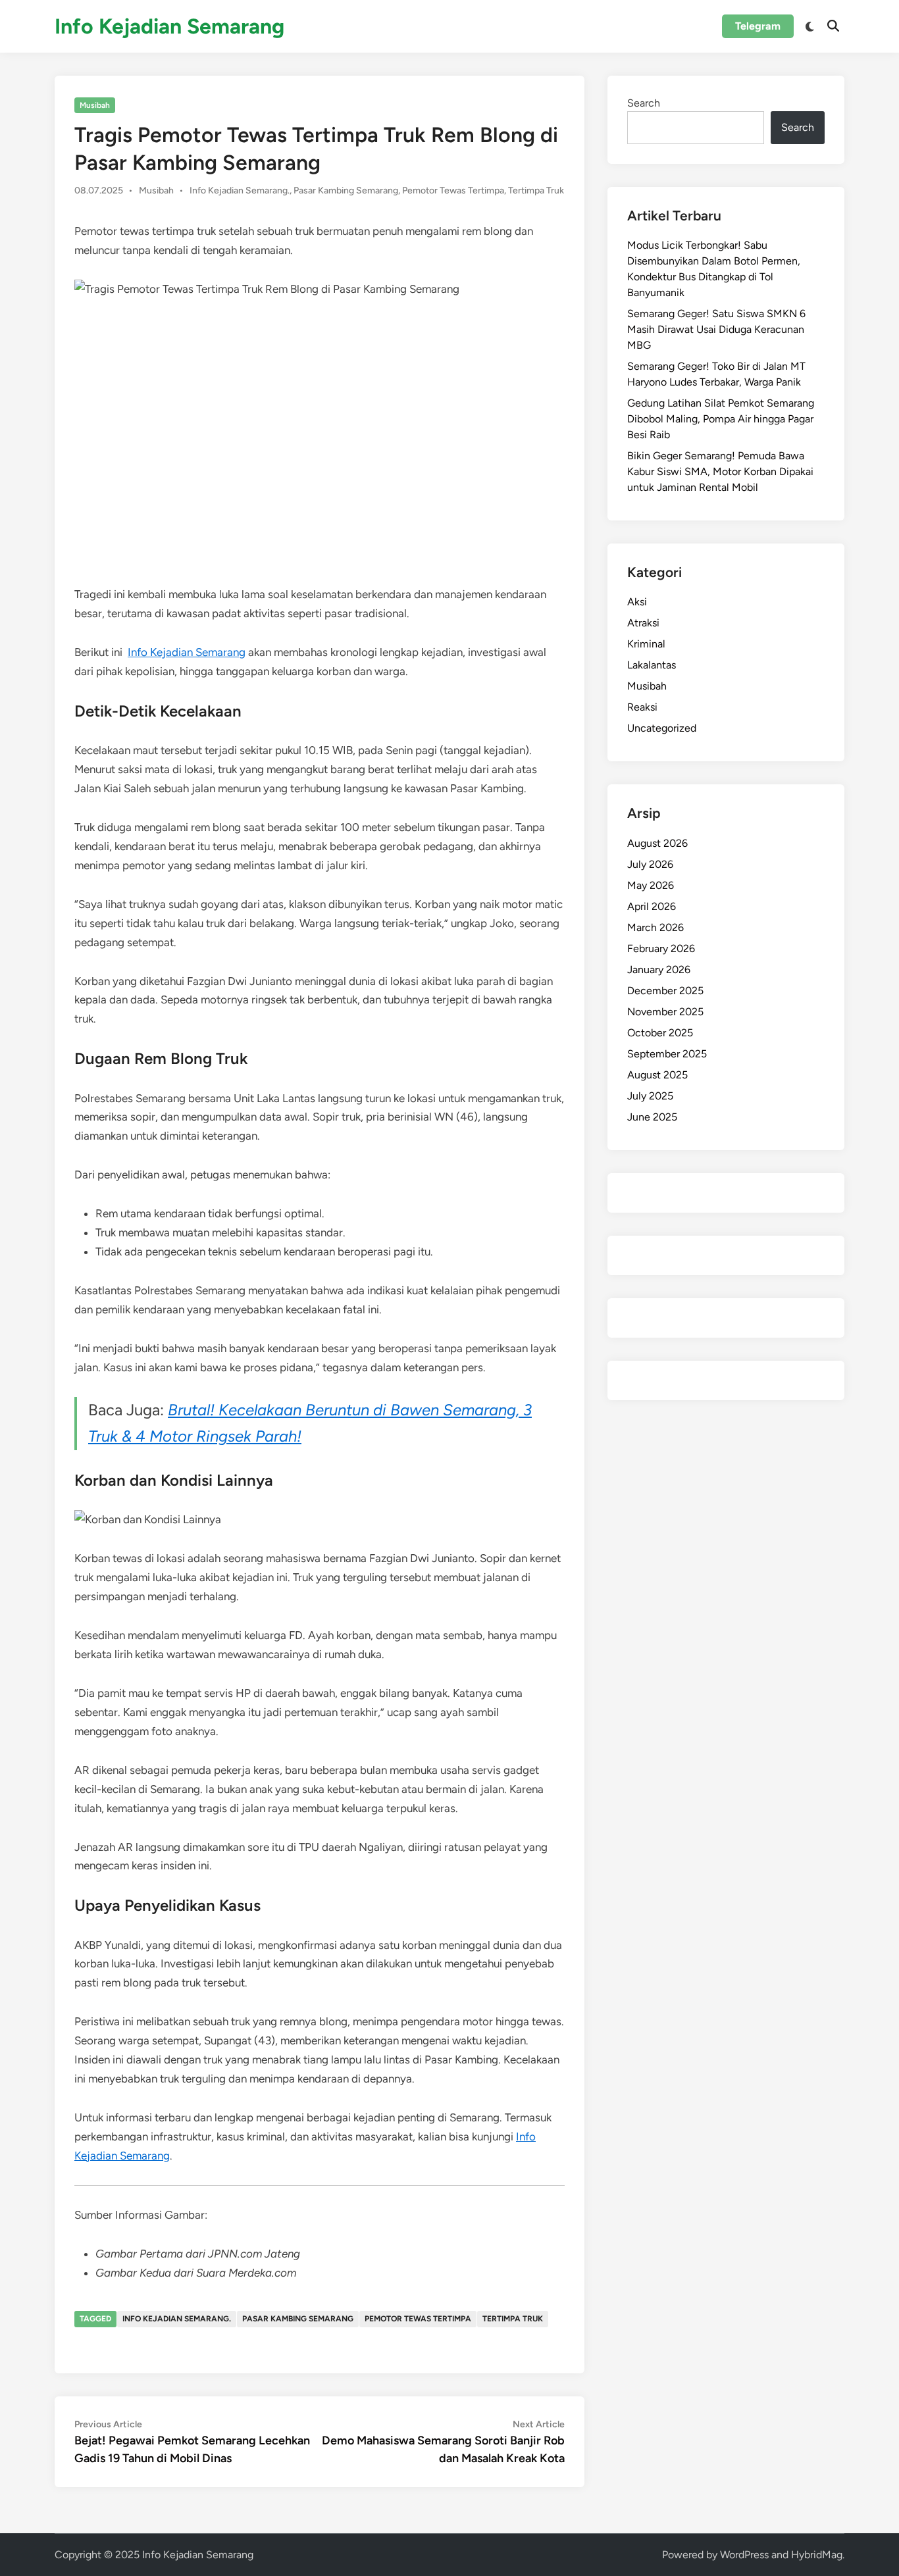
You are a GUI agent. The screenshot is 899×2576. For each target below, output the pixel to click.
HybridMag (817, 2555)
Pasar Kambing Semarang (346, 190)
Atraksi (643, 623)
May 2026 (651, 885)
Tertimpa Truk (536, 190)
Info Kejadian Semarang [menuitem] (187, 652)
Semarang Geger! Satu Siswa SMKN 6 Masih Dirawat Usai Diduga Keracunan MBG (716, 329)
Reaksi (642, 707)
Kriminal (646, 644)
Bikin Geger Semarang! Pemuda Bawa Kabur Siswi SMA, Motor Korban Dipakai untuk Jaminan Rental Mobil (720, 471)
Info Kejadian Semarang (169, 26)
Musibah (95, 105)
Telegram (758, 26)
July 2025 (650, 1096)
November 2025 (665, 1012)
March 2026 (655, 927)
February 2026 (661, 948)
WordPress (744, 2555)
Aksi (637, 602)
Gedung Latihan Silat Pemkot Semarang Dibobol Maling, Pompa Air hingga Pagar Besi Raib (721, 419)
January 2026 (659, 970)
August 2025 (657, 1075)
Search (644, 103)
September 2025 (667, 1054)
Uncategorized (662, 728)
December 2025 (665, 991)
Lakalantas (652, 665)
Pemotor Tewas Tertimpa (453, 190)
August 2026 (657, 843)
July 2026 (650, 864)
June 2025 (652, 1117)
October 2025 (660, 1033)
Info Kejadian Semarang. (240, 190)
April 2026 (652, 906)
